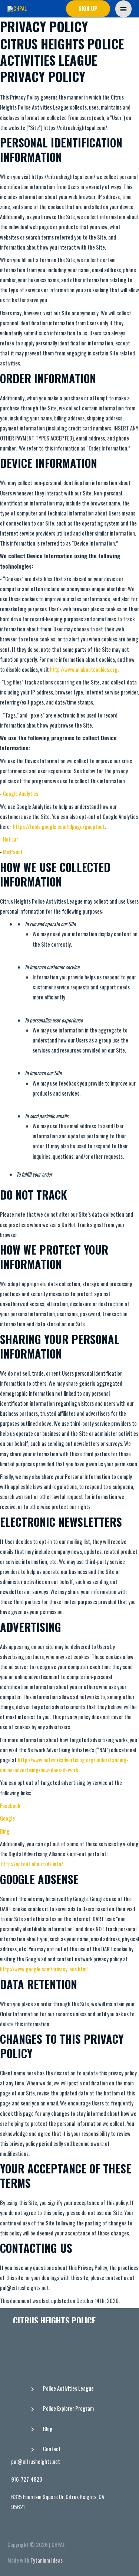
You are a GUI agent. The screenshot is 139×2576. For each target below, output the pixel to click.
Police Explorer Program (68, 2408)
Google (7, 1818)
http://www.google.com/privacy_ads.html (44, 1969)
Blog (48, 2429)
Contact (52, 2449)
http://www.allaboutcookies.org (84, 669)
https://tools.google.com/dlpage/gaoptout (59, 827)
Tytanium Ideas (47, 2560)
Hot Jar (11, 839)
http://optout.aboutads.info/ (32, 1864)
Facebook (10, 1806)
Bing (5, 1831)
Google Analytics (21, 793)
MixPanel (12, 852)
